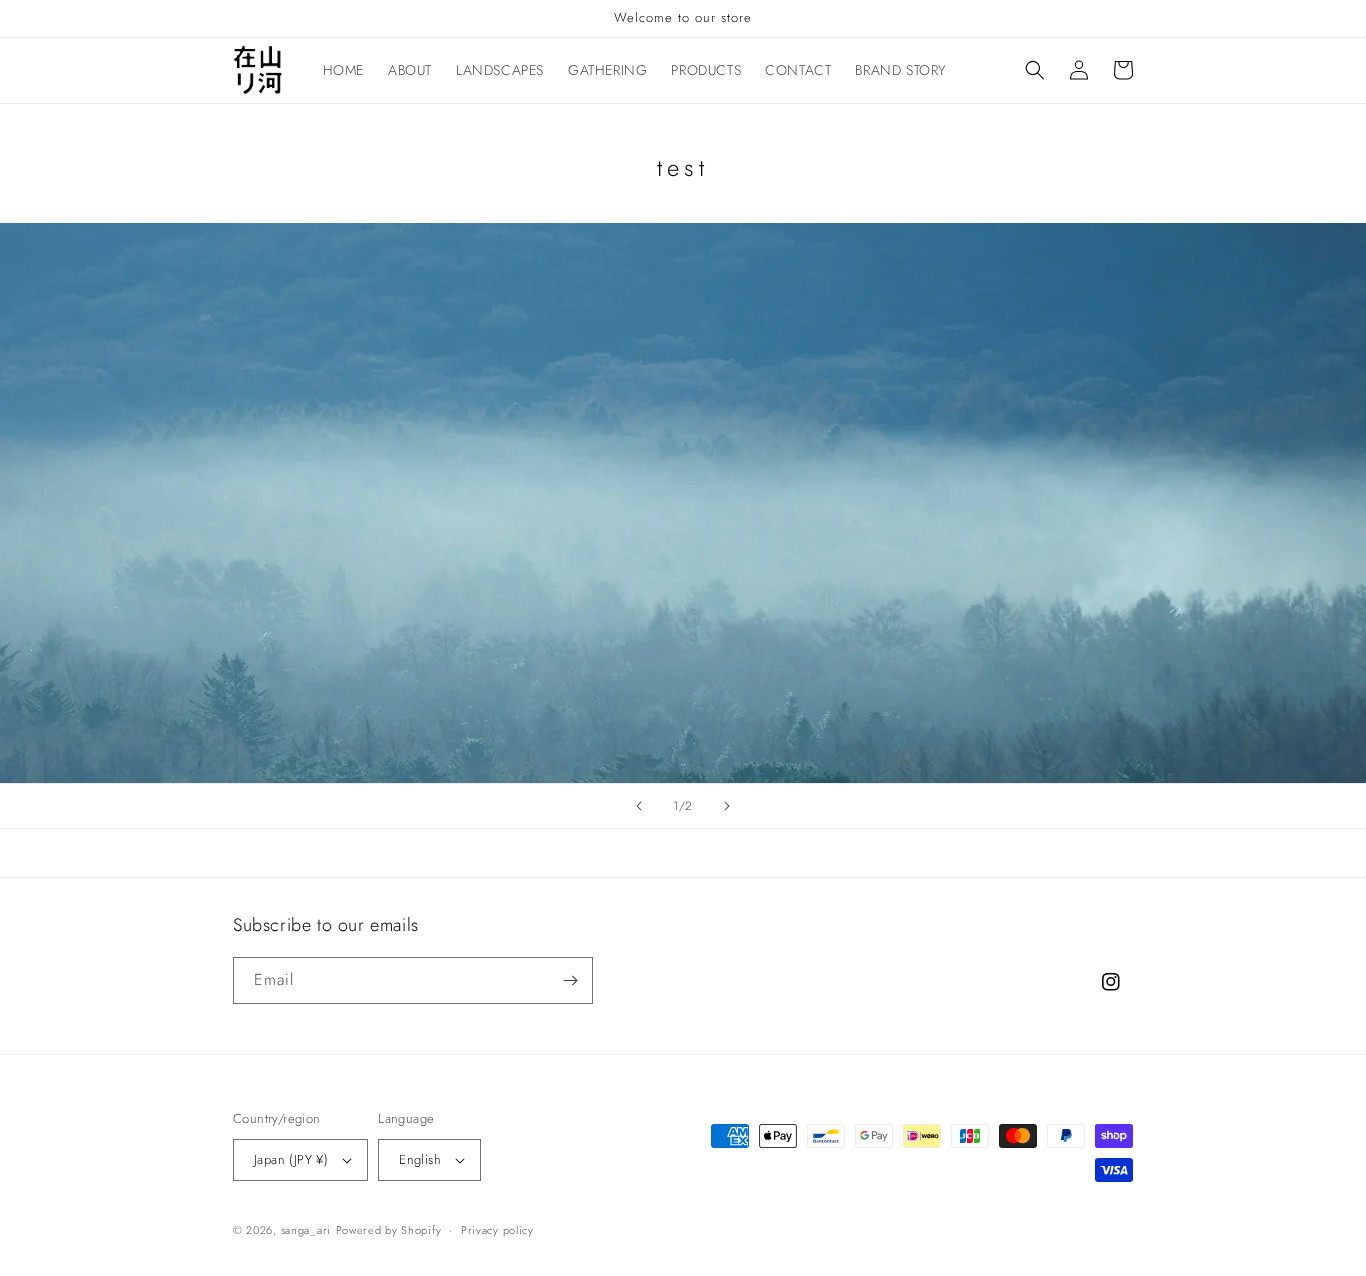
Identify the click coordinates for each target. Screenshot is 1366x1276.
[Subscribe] (570, 980)
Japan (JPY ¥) (291, 1159)
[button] (1035, 70)
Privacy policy (497, 1230)
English (420, 1159)
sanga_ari (306, 1230)
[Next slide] (727, 806)
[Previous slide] (639, 806)
